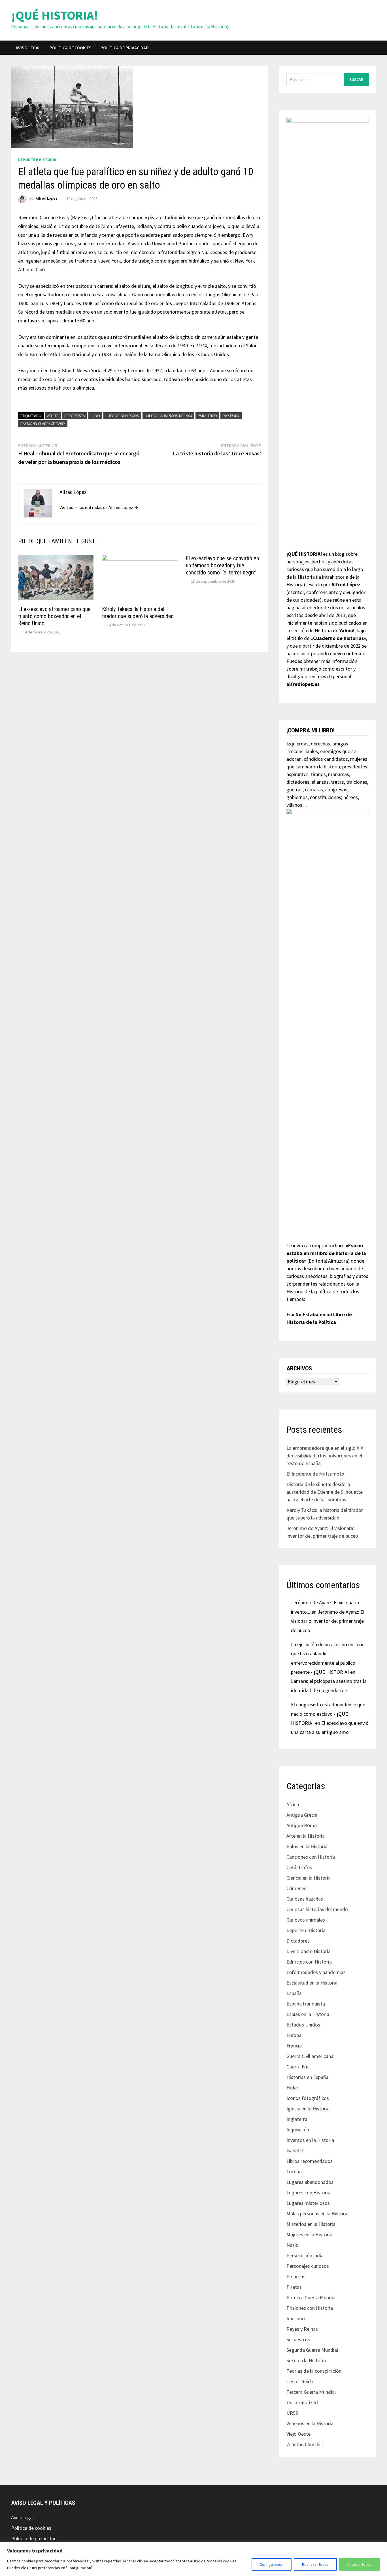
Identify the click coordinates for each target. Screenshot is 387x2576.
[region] (193, 2559)
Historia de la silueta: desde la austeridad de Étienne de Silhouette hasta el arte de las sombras (325, 1492)
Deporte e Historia (37, 160)
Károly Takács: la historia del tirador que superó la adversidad (138, 613)
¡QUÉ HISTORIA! (55, 15)
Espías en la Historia (308, 2014)
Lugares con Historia (308, 2193)
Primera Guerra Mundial (311, 2297)
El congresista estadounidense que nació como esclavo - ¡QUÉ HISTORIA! (328, 1714)
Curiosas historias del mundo (317, 1909)
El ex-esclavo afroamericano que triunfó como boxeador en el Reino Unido (54, 616)
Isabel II (295, 2151)
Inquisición (298, 2130)
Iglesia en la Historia (308, 2109)
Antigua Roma (302, 1825)
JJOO (95, 416)
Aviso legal (28, 48)
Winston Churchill (305, 2444)
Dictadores (298, 1941)
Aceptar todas (360, 2564)
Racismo (296, 2318)
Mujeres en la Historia (309, 2234)
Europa (294, 2035)
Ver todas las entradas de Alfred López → (99, 507)
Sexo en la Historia (306, 2360)
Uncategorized (302, 2402)
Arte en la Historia (306, 1836)
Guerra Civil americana (310, 2056)
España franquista (306, 2004)
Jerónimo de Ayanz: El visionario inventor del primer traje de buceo (328, 1621)
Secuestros (298, 2339)
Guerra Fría (298, 2067)
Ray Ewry (231, 416)
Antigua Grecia (302, 1815)
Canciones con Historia (311, 1857)
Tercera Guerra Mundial (311, 2392)
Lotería (294, 2172)
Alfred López (47, 198)
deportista (75, 416)
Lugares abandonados (310, 2182)
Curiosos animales (306, 1920)
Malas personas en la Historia (317, 2213)
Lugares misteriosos (308, 2203)
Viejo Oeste (298, 2434)
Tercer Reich (300, 2381)
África (293, 1804)
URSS (292, 2413)
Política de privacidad (125, 48)
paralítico (207, 416)
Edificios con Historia (309, 1962)
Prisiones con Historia (310, 2308)
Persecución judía (305, 2255)
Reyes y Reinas (302, 2329)
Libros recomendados (310, 2161)
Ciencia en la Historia (309, 1878)
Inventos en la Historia (310, 2140)
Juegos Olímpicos (122, 416)
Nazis (292, 2245)
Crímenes (296, 1888)
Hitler (292, 2088)
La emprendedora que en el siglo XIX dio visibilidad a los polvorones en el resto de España (325, 1456)
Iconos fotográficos (308, 2098)
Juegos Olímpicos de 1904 (168, 416)
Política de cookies (71, 48)
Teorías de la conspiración (314, 2371)
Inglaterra (297, 2119)
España (294, 1993)
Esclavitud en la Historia (312, 1983)
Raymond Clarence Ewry (43, 424)
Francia (294, 2046)
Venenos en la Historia (310, 2423)
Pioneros (296, 2276)
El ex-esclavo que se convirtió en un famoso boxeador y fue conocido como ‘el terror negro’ (222, 565)
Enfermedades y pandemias (316, 1972)
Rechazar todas (315, 2564)
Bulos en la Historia (307, 1846)
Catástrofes (299, 1867)
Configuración (272, 2564)
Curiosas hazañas (305, 1899)
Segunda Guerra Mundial (312, 2350)
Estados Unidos (303, 2025)
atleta (53, 416)
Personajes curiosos (308, 2266)
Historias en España (307, 2077)
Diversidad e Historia (309, 1951)
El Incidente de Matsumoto (315, 1474)
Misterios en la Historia (311, 2224)
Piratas (294, 2287)
